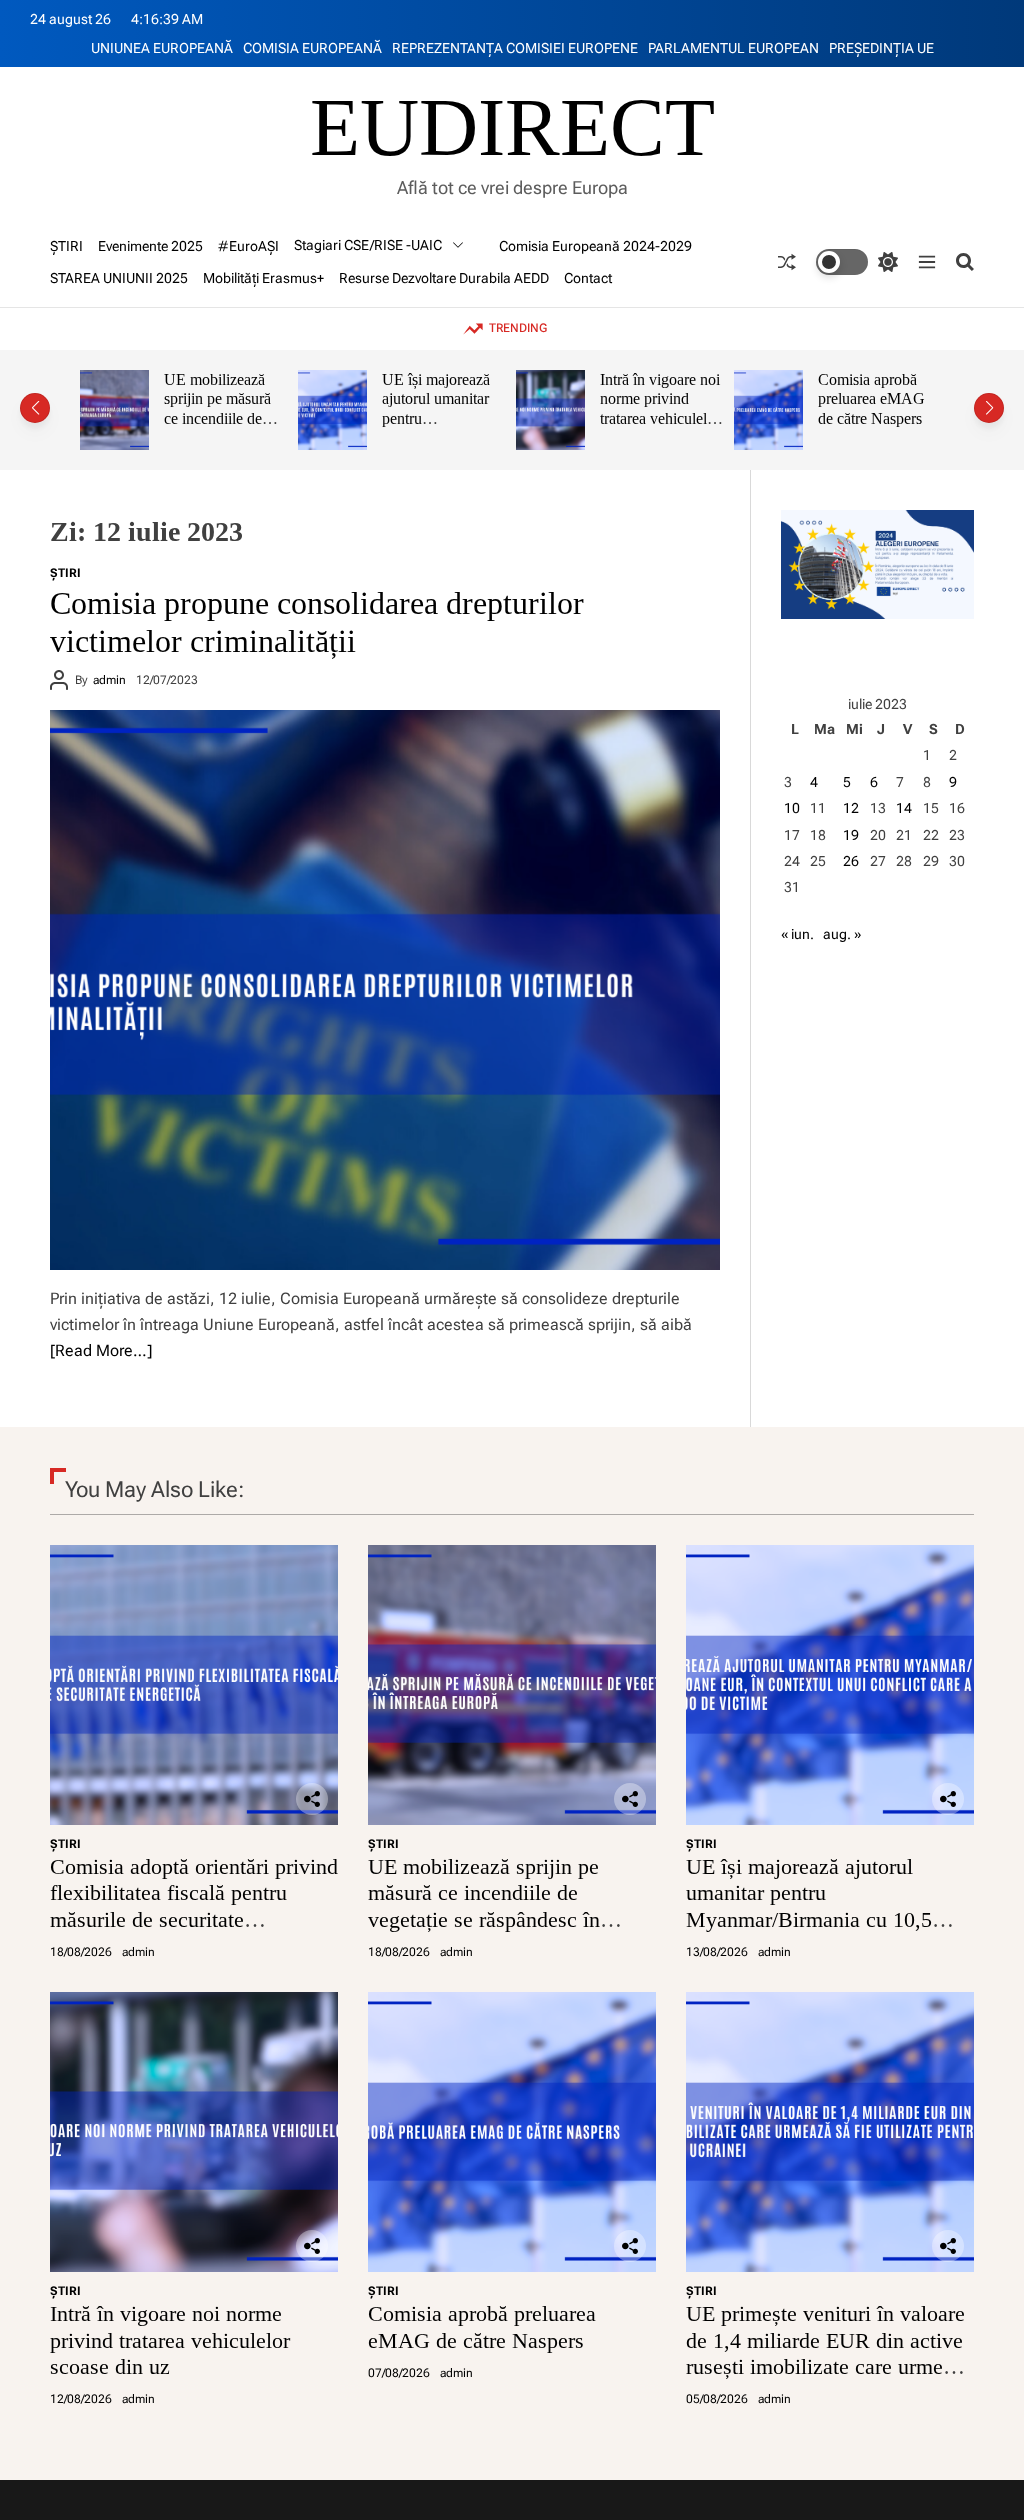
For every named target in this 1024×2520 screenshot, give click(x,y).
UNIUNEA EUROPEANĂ (162, 48)
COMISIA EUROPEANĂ (312, 48)
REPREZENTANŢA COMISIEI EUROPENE (515, 48)
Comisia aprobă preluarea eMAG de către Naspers (704, 399)
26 (851, 861)
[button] (35, 408)
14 (904, 808)
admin (109, 680)
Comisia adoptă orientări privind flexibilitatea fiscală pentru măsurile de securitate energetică (194, 1906)
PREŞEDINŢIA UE (881, 48)
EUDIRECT (512, 128)
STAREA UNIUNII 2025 (119, 278)
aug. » (842, 934)
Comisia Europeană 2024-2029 (595, 246)
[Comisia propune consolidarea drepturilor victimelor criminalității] (385, 990)
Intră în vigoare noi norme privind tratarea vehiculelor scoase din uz (493, 409)
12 (851, 808)
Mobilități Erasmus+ (263, 278)
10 (792, 808)
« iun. (797, 934)
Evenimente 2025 (150, 246)
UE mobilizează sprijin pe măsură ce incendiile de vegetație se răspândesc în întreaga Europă (484, 1906)
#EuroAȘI (248, 246)
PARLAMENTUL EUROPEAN (733, 48)
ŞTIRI (66, 246)
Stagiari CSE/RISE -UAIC (368, 245)
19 (851, 835)
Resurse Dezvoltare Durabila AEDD (444, 278)
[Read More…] (101, 1350)
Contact (588, 278)
